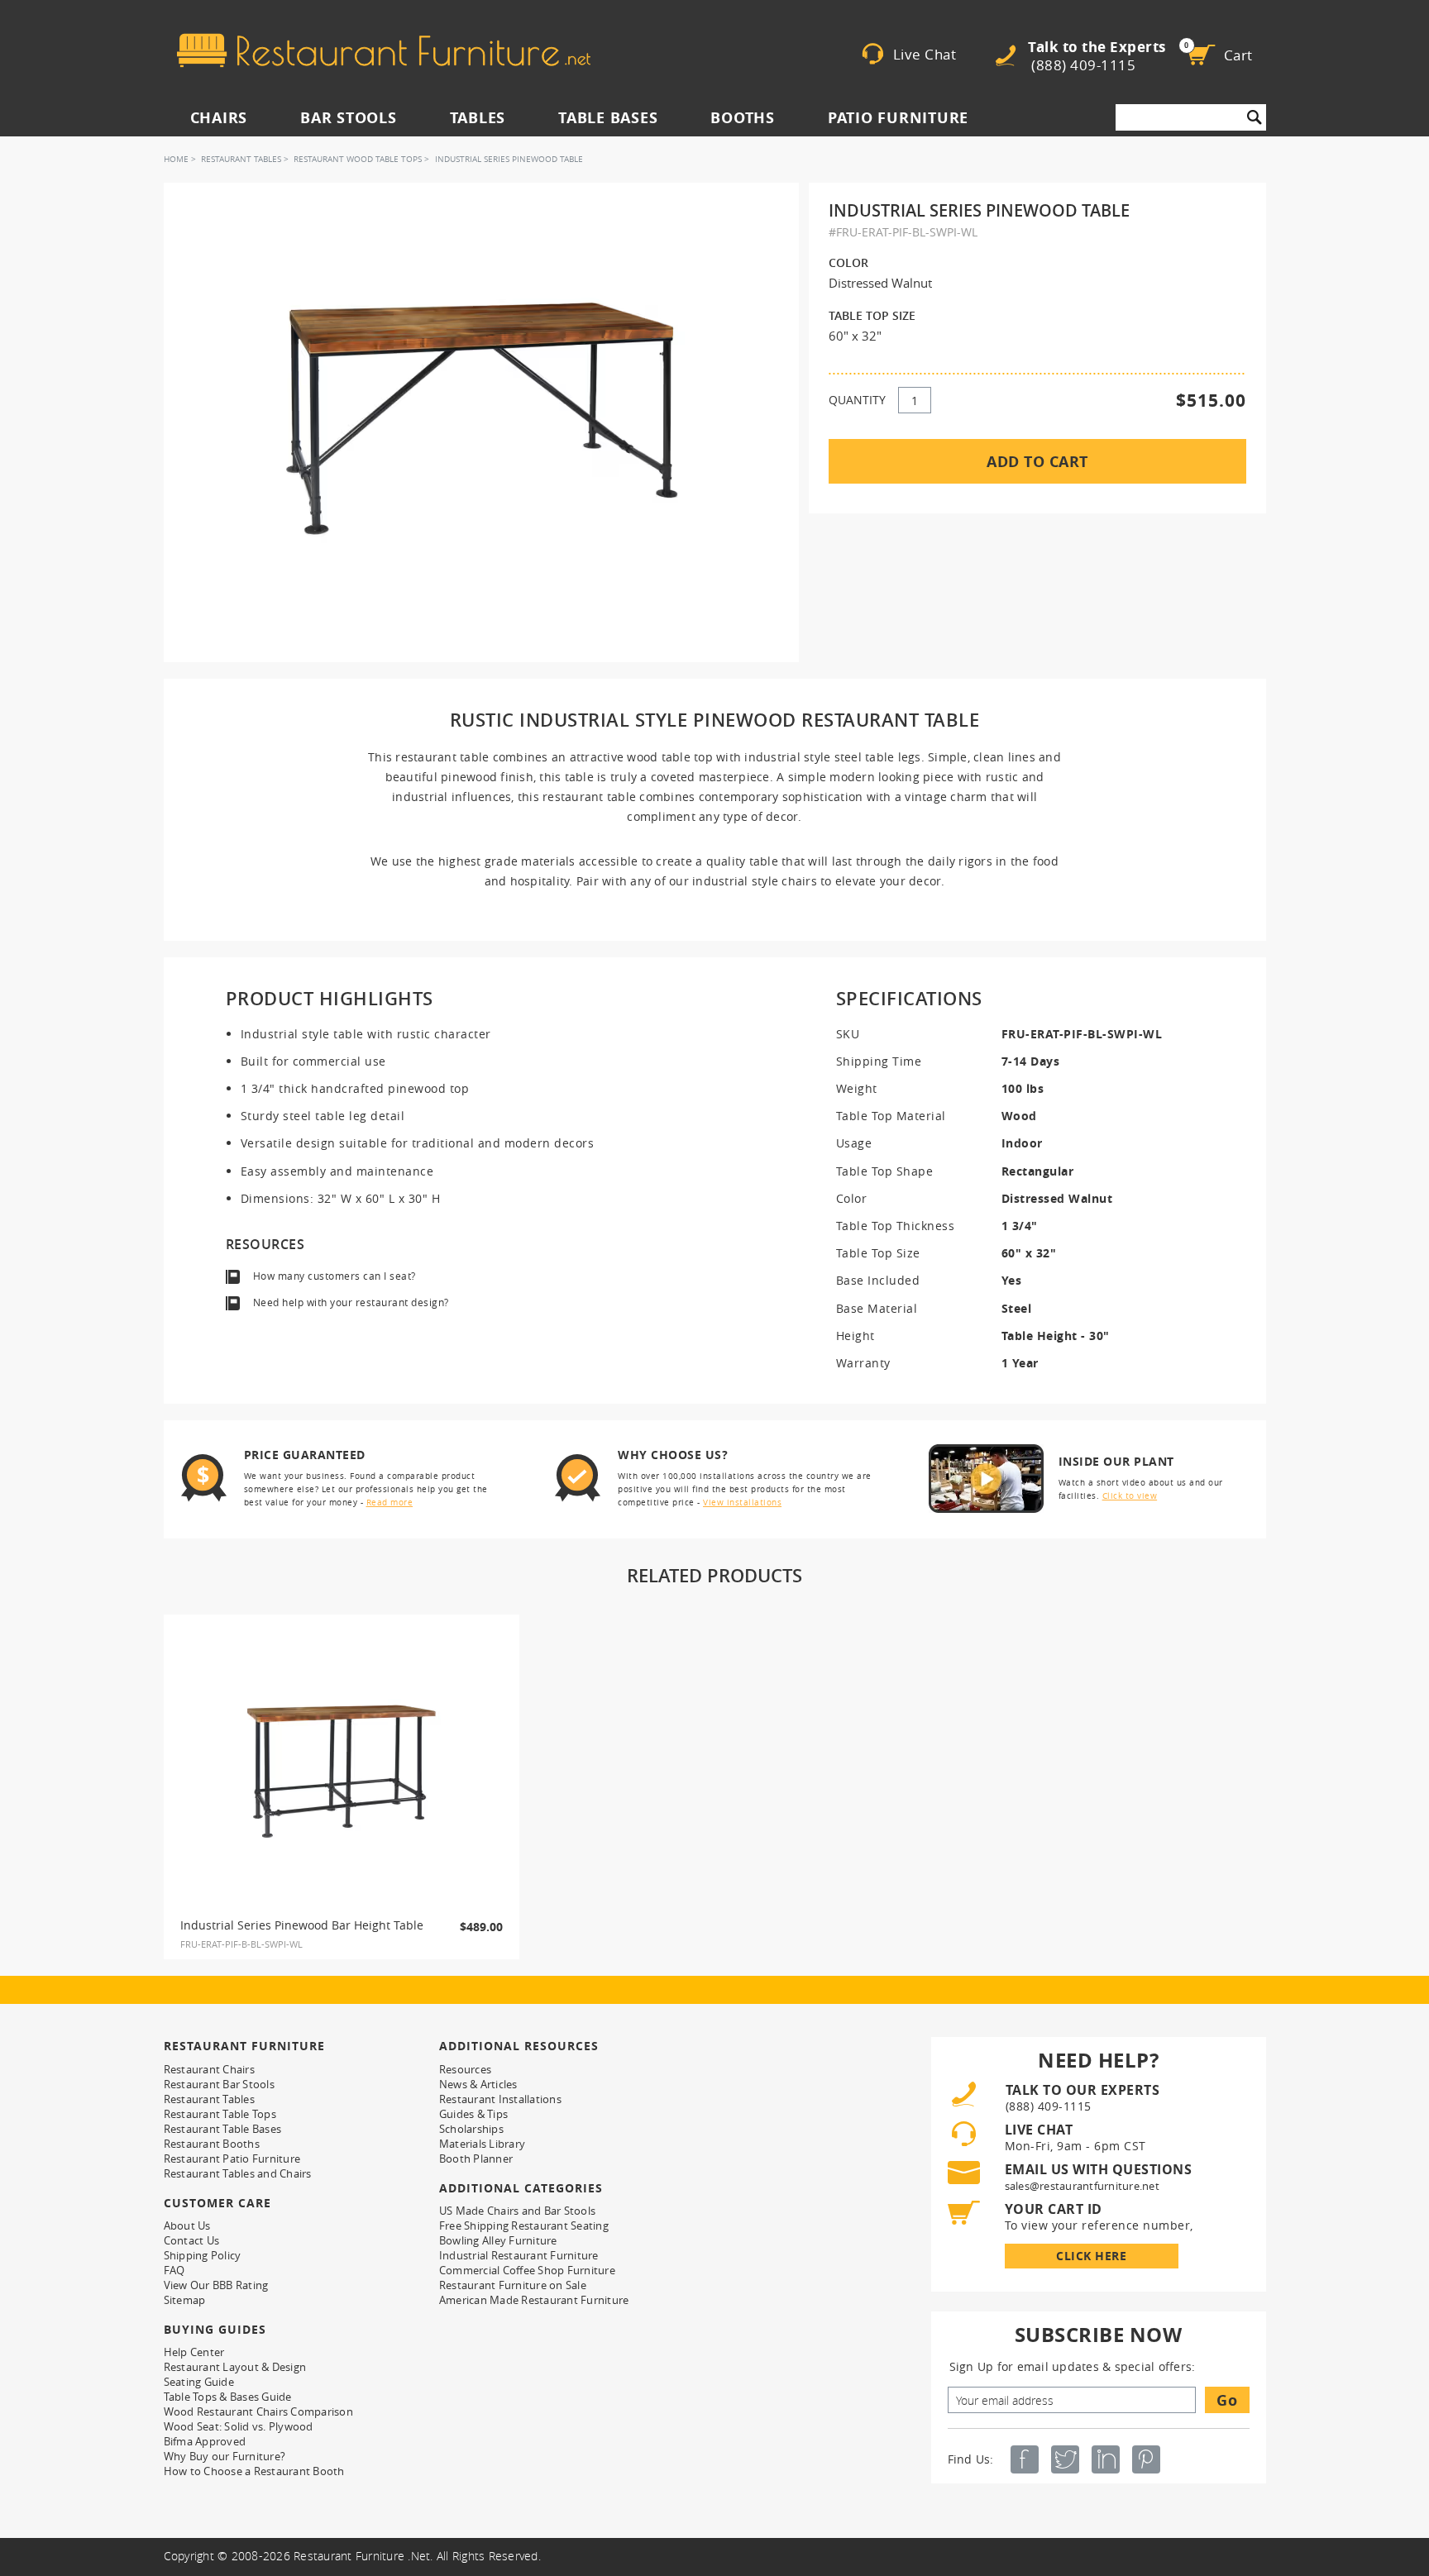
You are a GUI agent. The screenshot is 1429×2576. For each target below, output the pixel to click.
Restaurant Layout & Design (235, 2367)
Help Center (194, 2352)
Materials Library (482, 2144)
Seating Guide (199, 2382)
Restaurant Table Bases (223, 2129)
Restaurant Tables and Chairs (238, 2173)
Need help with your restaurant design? (351, 1302)
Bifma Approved (205, 2441)
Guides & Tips (473, 2114)
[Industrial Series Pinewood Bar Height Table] (342, 1772)
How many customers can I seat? (335, 1276)
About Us (187, 2225)
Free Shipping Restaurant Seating (524, 2225)
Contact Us (192, 2240)
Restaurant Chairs (209, 2069)
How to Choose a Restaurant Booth (254, 2471)
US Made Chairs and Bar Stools (517, 2211)
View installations (742, 1503)
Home (176, 159)
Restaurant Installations (500, 2099)
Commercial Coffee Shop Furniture (527, 2270)
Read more (390, 1503)
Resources (465, 2069)
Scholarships (471, 2129)
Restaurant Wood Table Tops (358, 159)
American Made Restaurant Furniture (534, 2300)
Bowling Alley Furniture (498, 2240)
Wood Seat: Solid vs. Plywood (239, 2426)
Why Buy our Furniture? (225, 2456)
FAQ (174, 2270)
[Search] (1255, 117)
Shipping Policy (203, 2255)
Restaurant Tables (241, 159)
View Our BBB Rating (216, 2285)
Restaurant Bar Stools (219, 2084)
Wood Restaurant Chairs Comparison (258, 2411)
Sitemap (185, 2300)
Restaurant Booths (212, 2144)
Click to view (1130, 1496)
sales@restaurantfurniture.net (1082, 2186)
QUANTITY (857, 400)
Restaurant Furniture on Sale (513, 2285)
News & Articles (478, 2084)
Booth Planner (476, 2159)
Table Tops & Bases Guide (228, 2397)
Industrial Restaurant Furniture (519, 2255)
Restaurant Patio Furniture (232, 2159)
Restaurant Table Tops (220, 2114)
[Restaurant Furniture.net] (384, 50)
